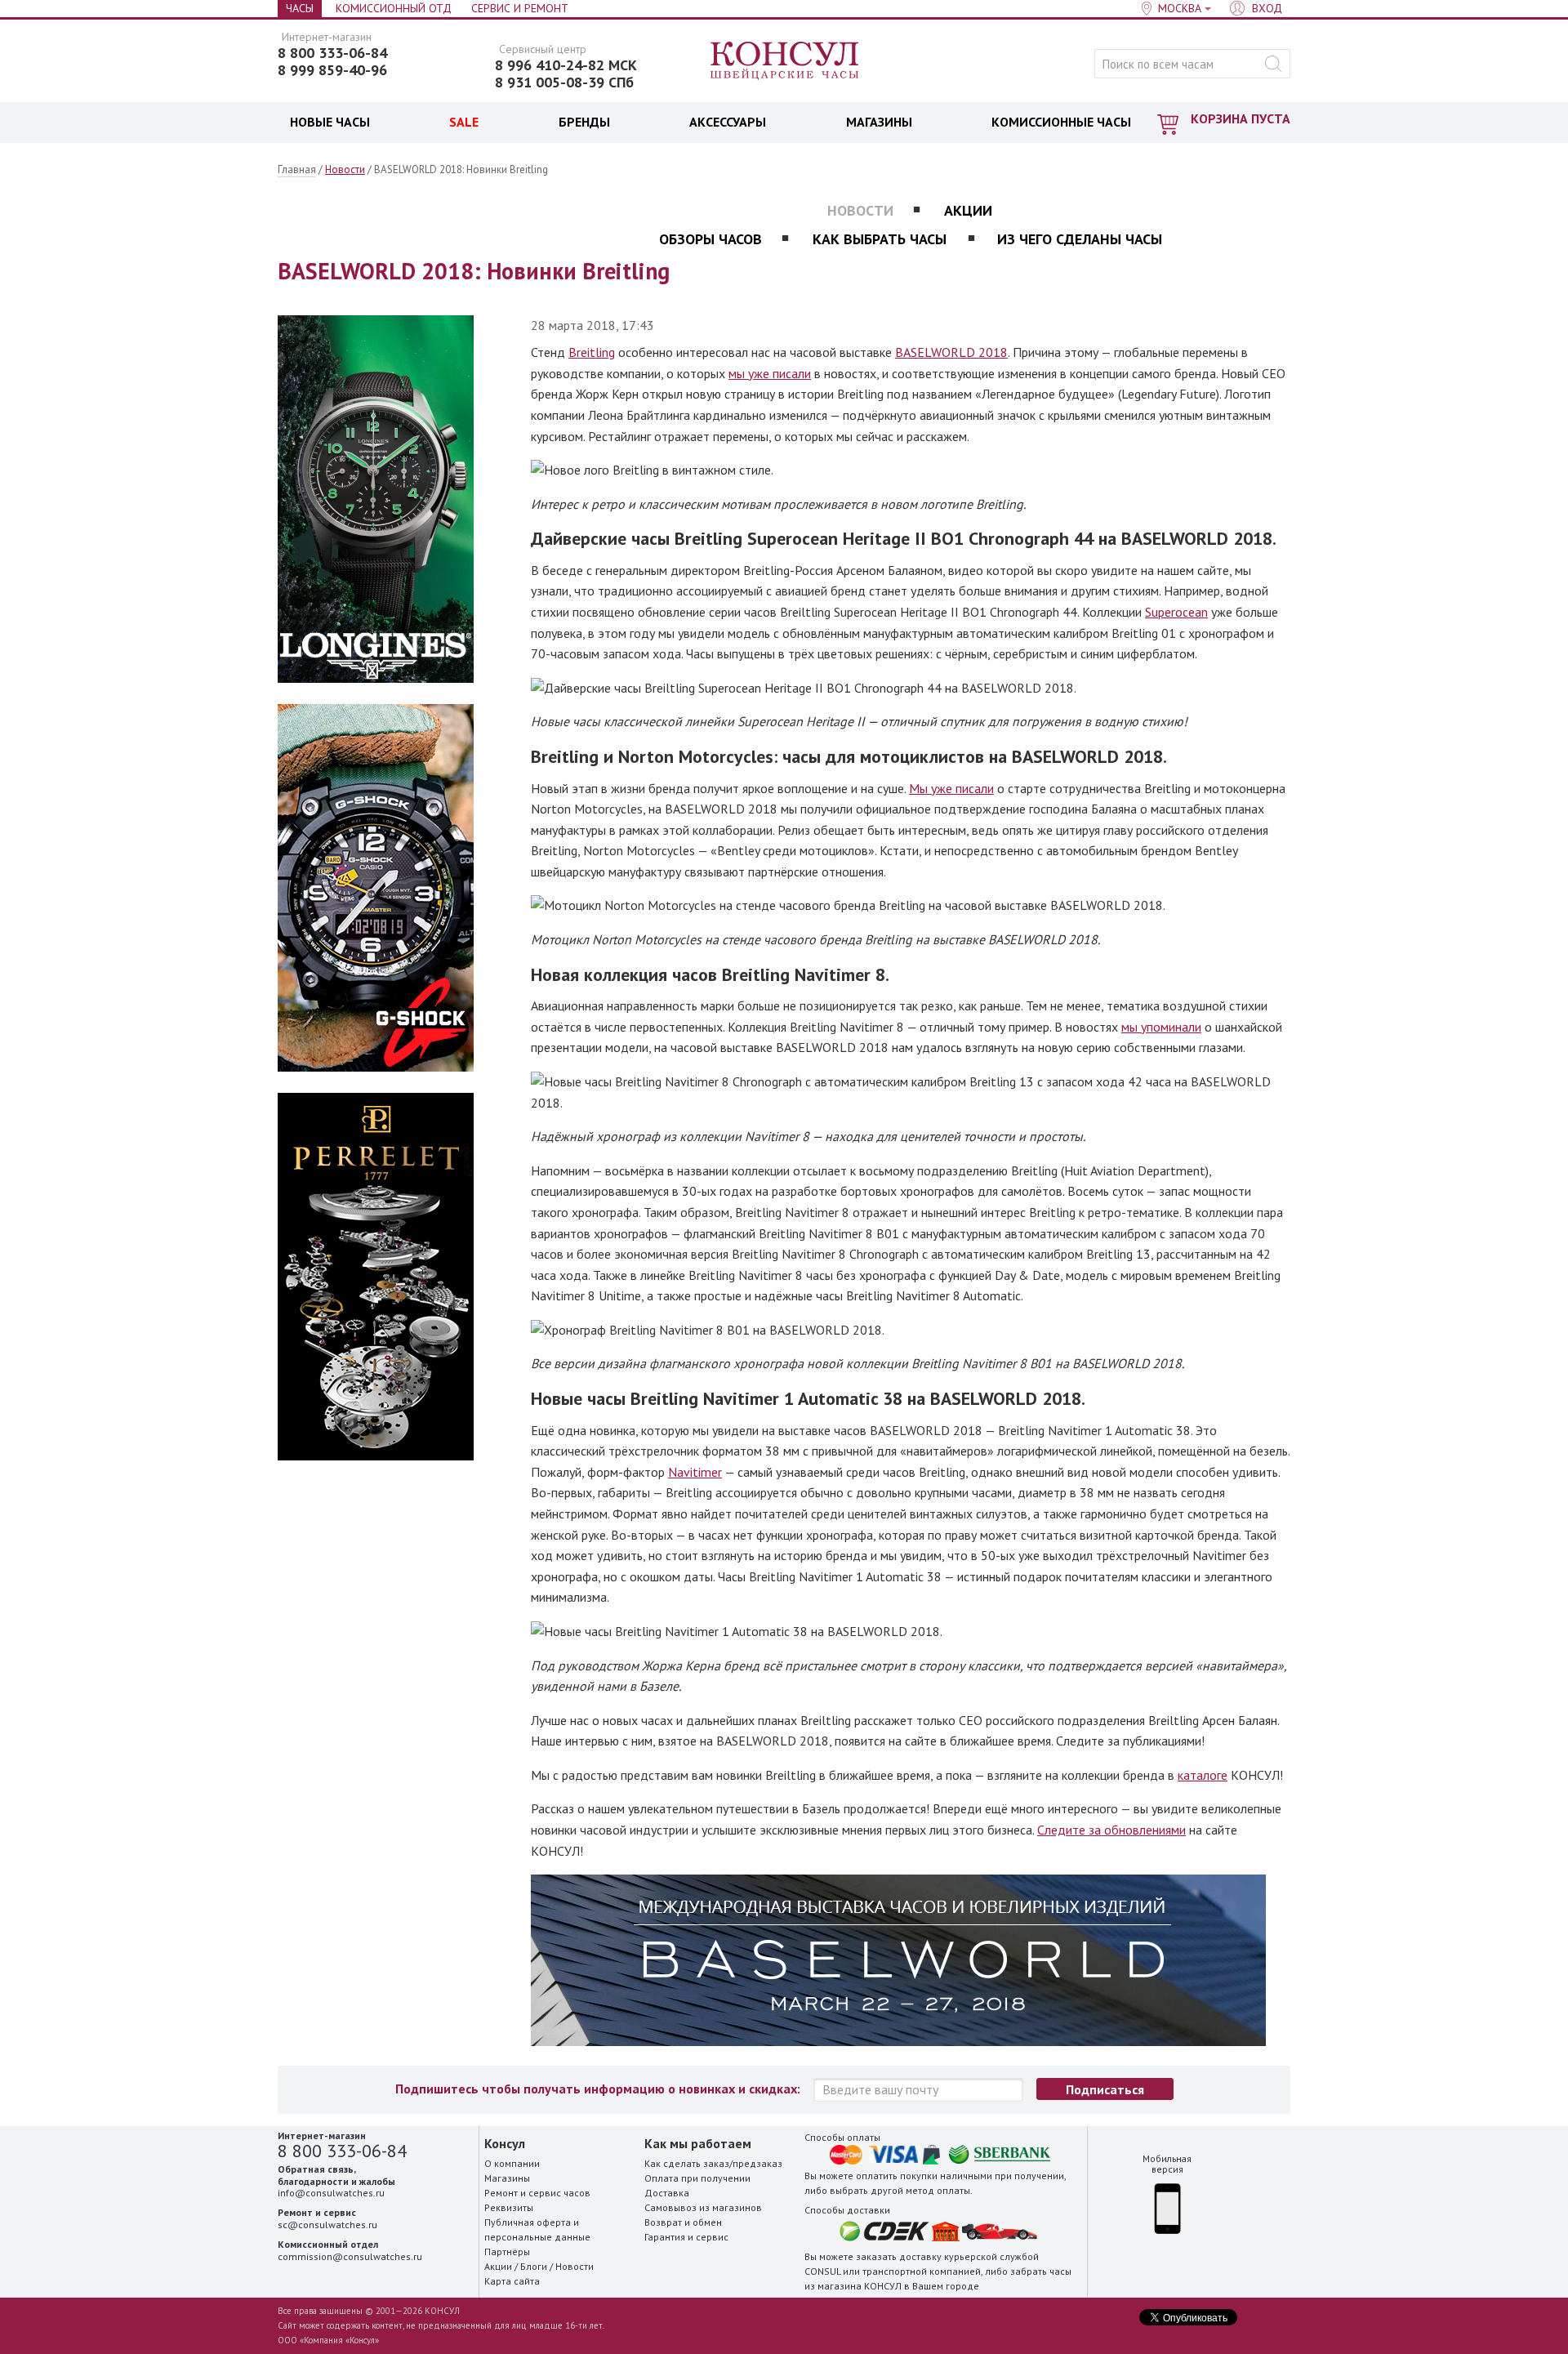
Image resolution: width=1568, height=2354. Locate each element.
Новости (345, 169)
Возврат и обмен (683, 2222)
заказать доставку (899, 2256)
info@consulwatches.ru (331, 2193)
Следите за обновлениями (1111, 1830)
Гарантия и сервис (686, 2237)
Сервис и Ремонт (520, 8)
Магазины (507, 2178)
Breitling (592, 352)
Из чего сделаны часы (1080, 239)
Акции (968, 210)
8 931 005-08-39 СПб (564, 82)
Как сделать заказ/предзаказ (713, 2163)
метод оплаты (938, 2190)
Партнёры (507, 2251)
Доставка (667, 2193)
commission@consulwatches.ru (350, 2256)
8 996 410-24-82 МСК (566, 65)
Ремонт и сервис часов (537, 2193)
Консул (785, 61)
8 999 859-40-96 (332, 70)
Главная (297, 169)
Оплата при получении (697, 2178)
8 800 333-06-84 (332, 53)
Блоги (534, 2266)
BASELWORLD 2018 (951, 352)
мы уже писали (770, 373)
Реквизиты (509, 2207)
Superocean (1176, 612)
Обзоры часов (710, 239)
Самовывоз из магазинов (703, 2207)
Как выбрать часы (880, 239)
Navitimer (695, 1472)
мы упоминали (1161, 1027)
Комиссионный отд (394, 8)
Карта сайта (512, 2281)
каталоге (1203, 1775)
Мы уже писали (951, 788)
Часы (300, 8)
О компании (512, 2163)
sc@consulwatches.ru (327, 2225)
